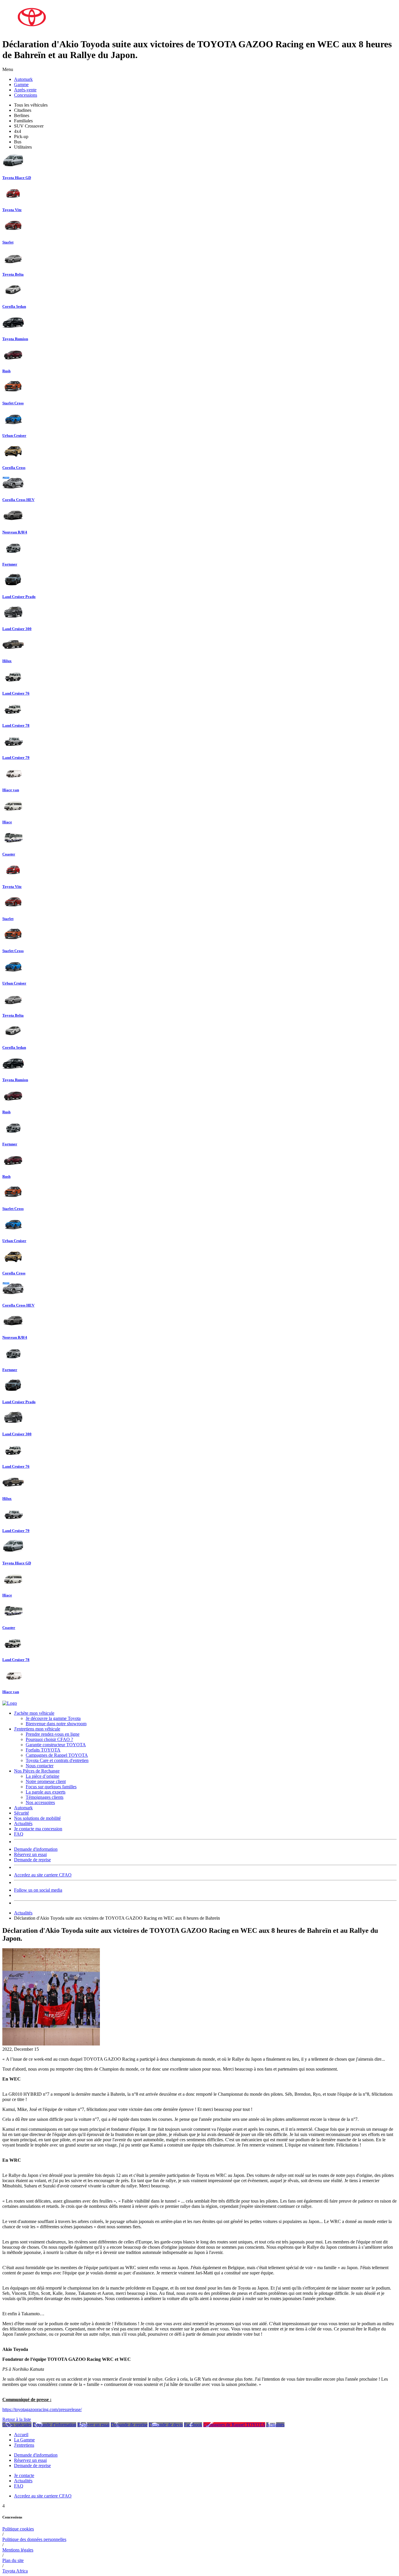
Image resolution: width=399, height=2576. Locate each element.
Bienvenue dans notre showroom (56, 1724)
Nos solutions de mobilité (37, 1818)
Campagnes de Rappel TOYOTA (57, 1755)
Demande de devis (166, 2425)
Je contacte (24, 2475)
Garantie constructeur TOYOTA (56, 1745)
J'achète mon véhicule (34, 1713)
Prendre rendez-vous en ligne (53, 1734)
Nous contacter (40, 1766)
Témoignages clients (45, 1797)
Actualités (23, 1823)
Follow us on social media (38, 1890)
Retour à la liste (17, 2419)
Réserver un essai (93, 2425)
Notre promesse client (46, 1781)
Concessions (26, 95)
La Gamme (24, 2440)
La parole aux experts (46, 1792)
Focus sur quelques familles (51, 1787)
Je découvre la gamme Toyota (53, 1718)
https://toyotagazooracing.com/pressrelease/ (42, 2409)
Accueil (21, 2435)
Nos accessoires (40, 1802)
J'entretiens (24, 2445)
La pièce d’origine (42, 1776)
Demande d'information (36, 1849)
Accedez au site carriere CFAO (43, 1875)
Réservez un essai (30, 1854)
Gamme (21, 85)
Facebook (193, 2425)
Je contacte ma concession (38, 1829)
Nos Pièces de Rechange (37, 1771)
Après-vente (25, 90)
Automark (23, 79)
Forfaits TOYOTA (43, 1750)
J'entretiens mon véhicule (37, 1729)
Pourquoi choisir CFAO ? (49, 1739)
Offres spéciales (17, 2425)
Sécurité (21, 1813)
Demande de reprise (32, 1860)
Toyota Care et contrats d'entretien (57, 1760)
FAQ (19, 1834)
